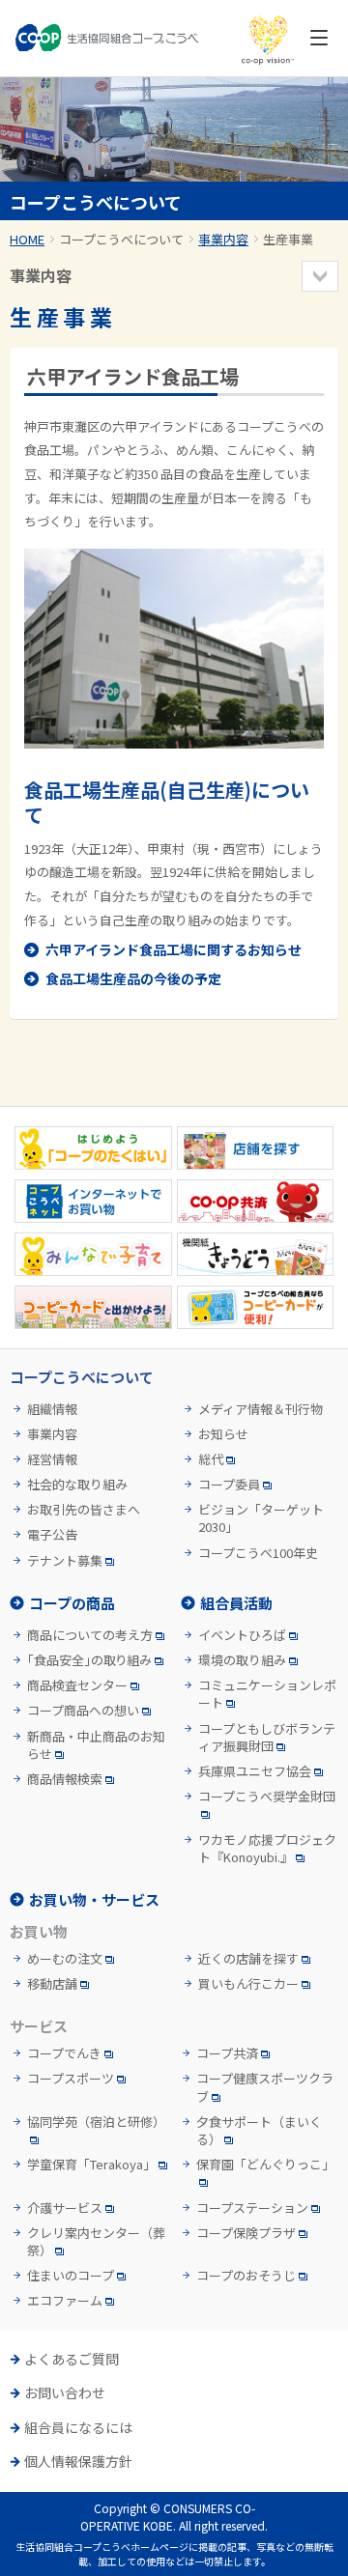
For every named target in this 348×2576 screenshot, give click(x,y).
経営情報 (52, 1459)
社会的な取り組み (77, 1485)
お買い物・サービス (94, 1899)
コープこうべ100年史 (258, 1553)
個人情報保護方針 (78, 2462)
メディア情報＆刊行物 (261, 1409)
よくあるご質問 (72, 2359)
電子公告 (52, 1535)
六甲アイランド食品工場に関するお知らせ (174, 949)
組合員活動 (236, 1603)
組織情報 (52, 1409)
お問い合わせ (65, 2393)
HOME (27, 239)
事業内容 (223, 239)
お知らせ (223, 1434)
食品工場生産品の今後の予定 (133, 978)
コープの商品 (72, 1603)
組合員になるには (78, 2428)
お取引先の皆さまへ (84, 1510)
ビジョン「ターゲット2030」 (261, 1518)
